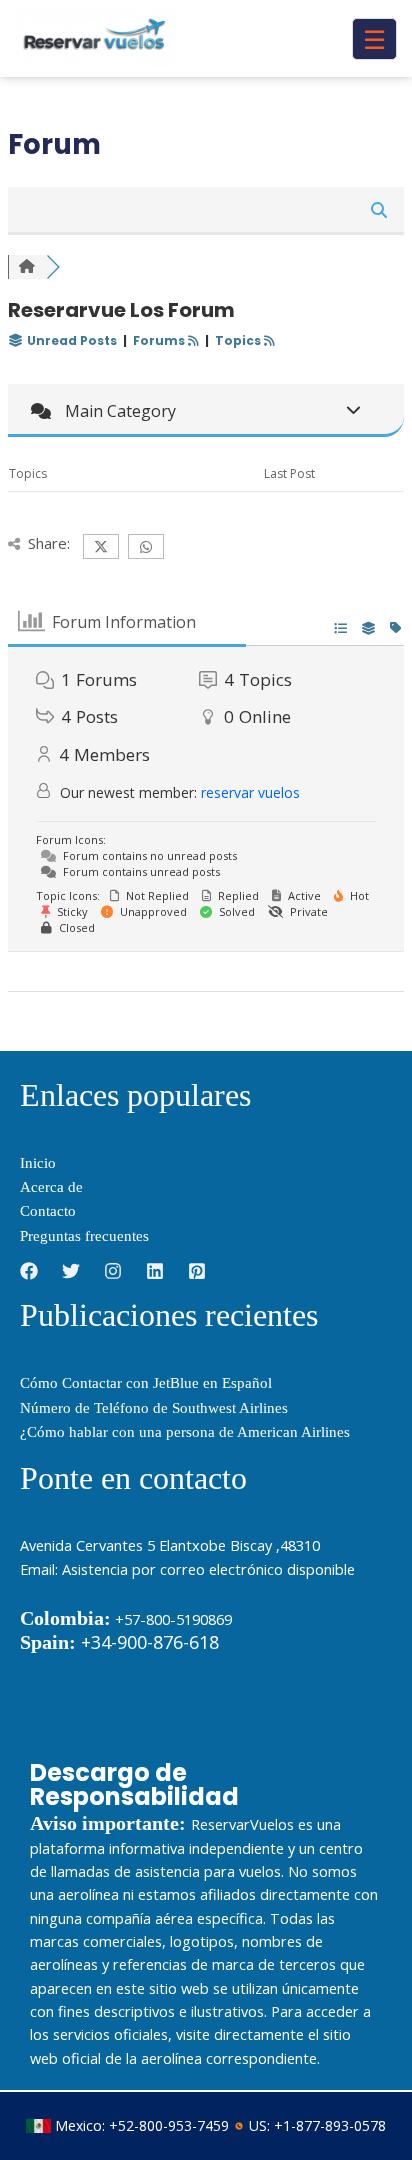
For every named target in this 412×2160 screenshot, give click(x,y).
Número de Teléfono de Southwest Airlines (154, 1408)
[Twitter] (71, 1271)
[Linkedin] (155, 1271)
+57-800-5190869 (173, 1619)
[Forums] (27, 266)
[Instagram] (113, 1271)
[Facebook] (29, 1271)
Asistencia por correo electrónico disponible (208, 1569)
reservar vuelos (250, 792)
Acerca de (51, 1187)
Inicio (38, 1163)
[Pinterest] (197, 1271)
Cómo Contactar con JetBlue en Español (146, 1383)
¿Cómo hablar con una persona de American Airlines (185, 1432)
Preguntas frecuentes (84, 1236)
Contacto (48, 1211)
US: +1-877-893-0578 (317, 2125)
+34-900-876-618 (119, 1642)
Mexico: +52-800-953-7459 (142, 2125)
